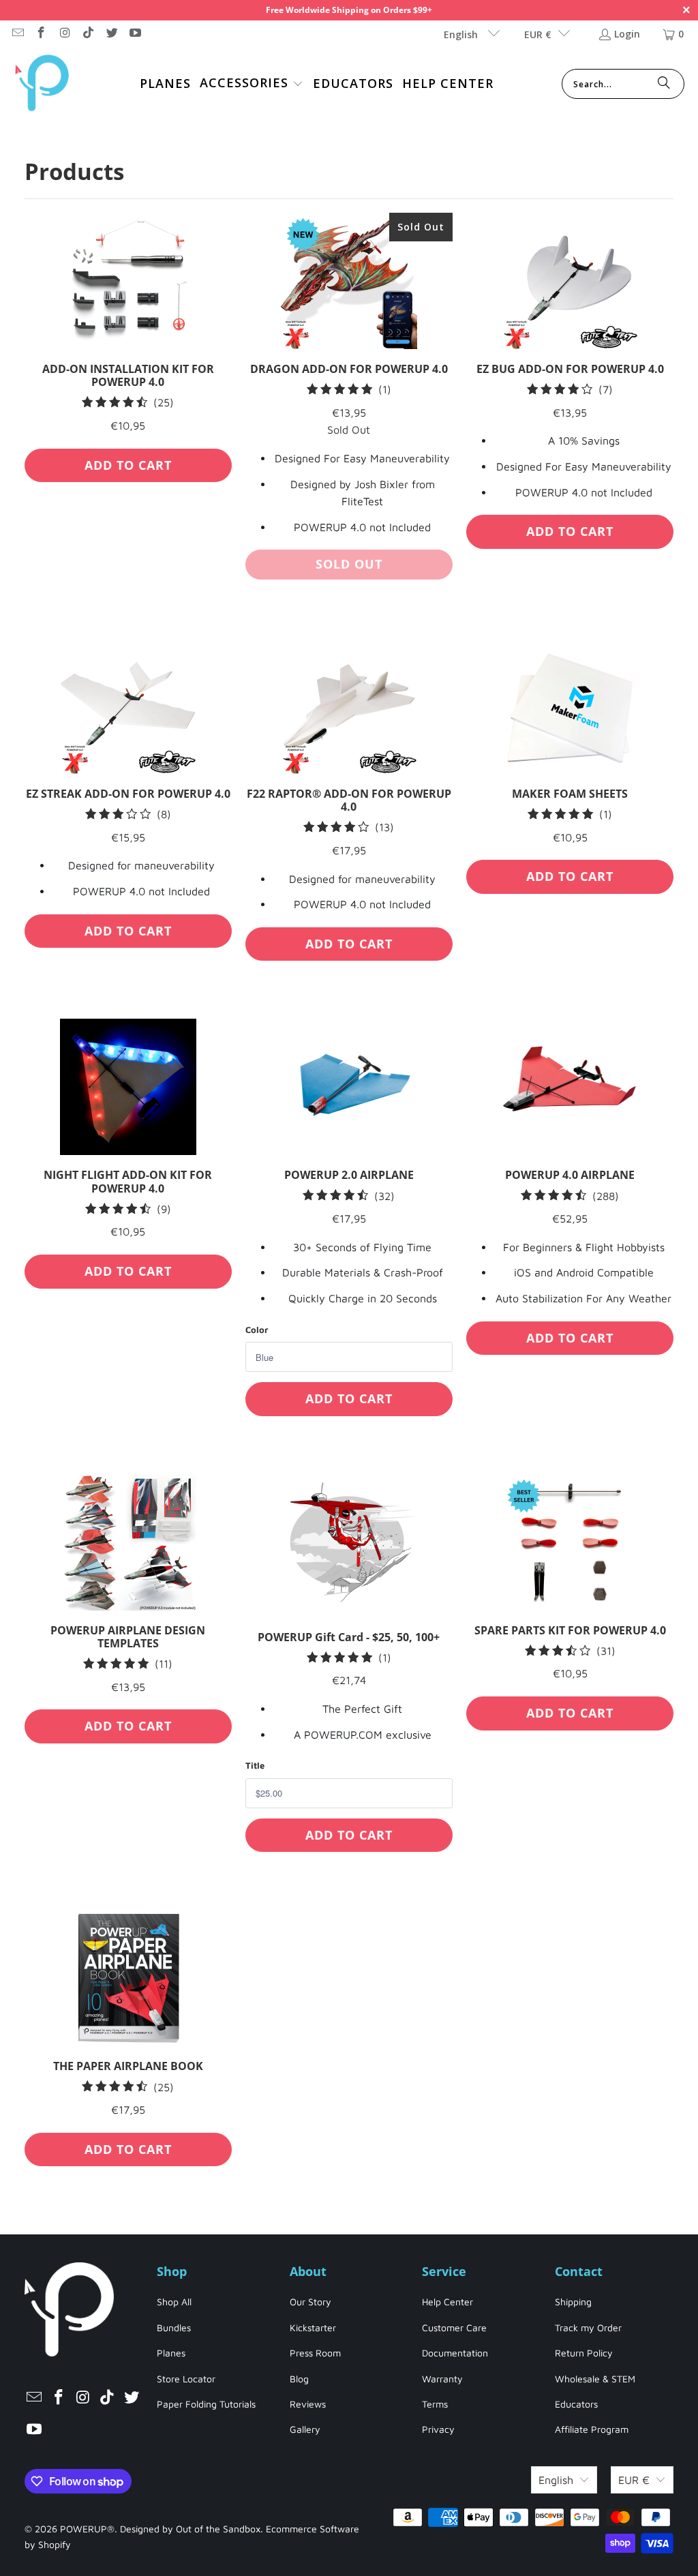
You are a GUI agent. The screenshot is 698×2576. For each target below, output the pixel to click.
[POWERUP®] (43, 84)
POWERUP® (87, 2529)
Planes (171, 2353)
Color (257, 1330)
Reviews (308, 2404)
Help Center (447, 2302)
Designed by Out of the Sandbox (190, 2529)
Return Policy (584, 2353)
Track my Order (588, 2327)
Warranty (442, 2379)
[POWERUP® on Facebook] (41, 34)
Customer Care (454, 2327)
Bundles (174, 2327)
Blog (299, 2379)
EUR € (538, 34)
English (462, 34)
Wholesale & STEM (595, 2379)
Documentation (455, 2353)
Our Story (310, 2302)
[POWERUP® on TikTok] (88, 34)
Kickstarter (313, 2327)
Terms (435, 2404)
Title (255, 1765)
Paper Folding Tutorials (206, 2404)
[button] (252, 84)
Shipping (573, 2302)
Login (627, 34)
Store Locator (186, 2379)
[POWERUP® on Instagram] (64, 34)
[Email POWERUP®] (17, 34)
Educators (576, 2404)
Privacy (438, 2429)
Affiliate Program (592, 2429)
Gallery (305, 2429)
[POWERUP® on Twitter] (111, 34)
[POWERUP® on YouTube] (135, 34)
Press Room (315, 2353)
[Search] (664, 84)
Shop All (174, 2302)
